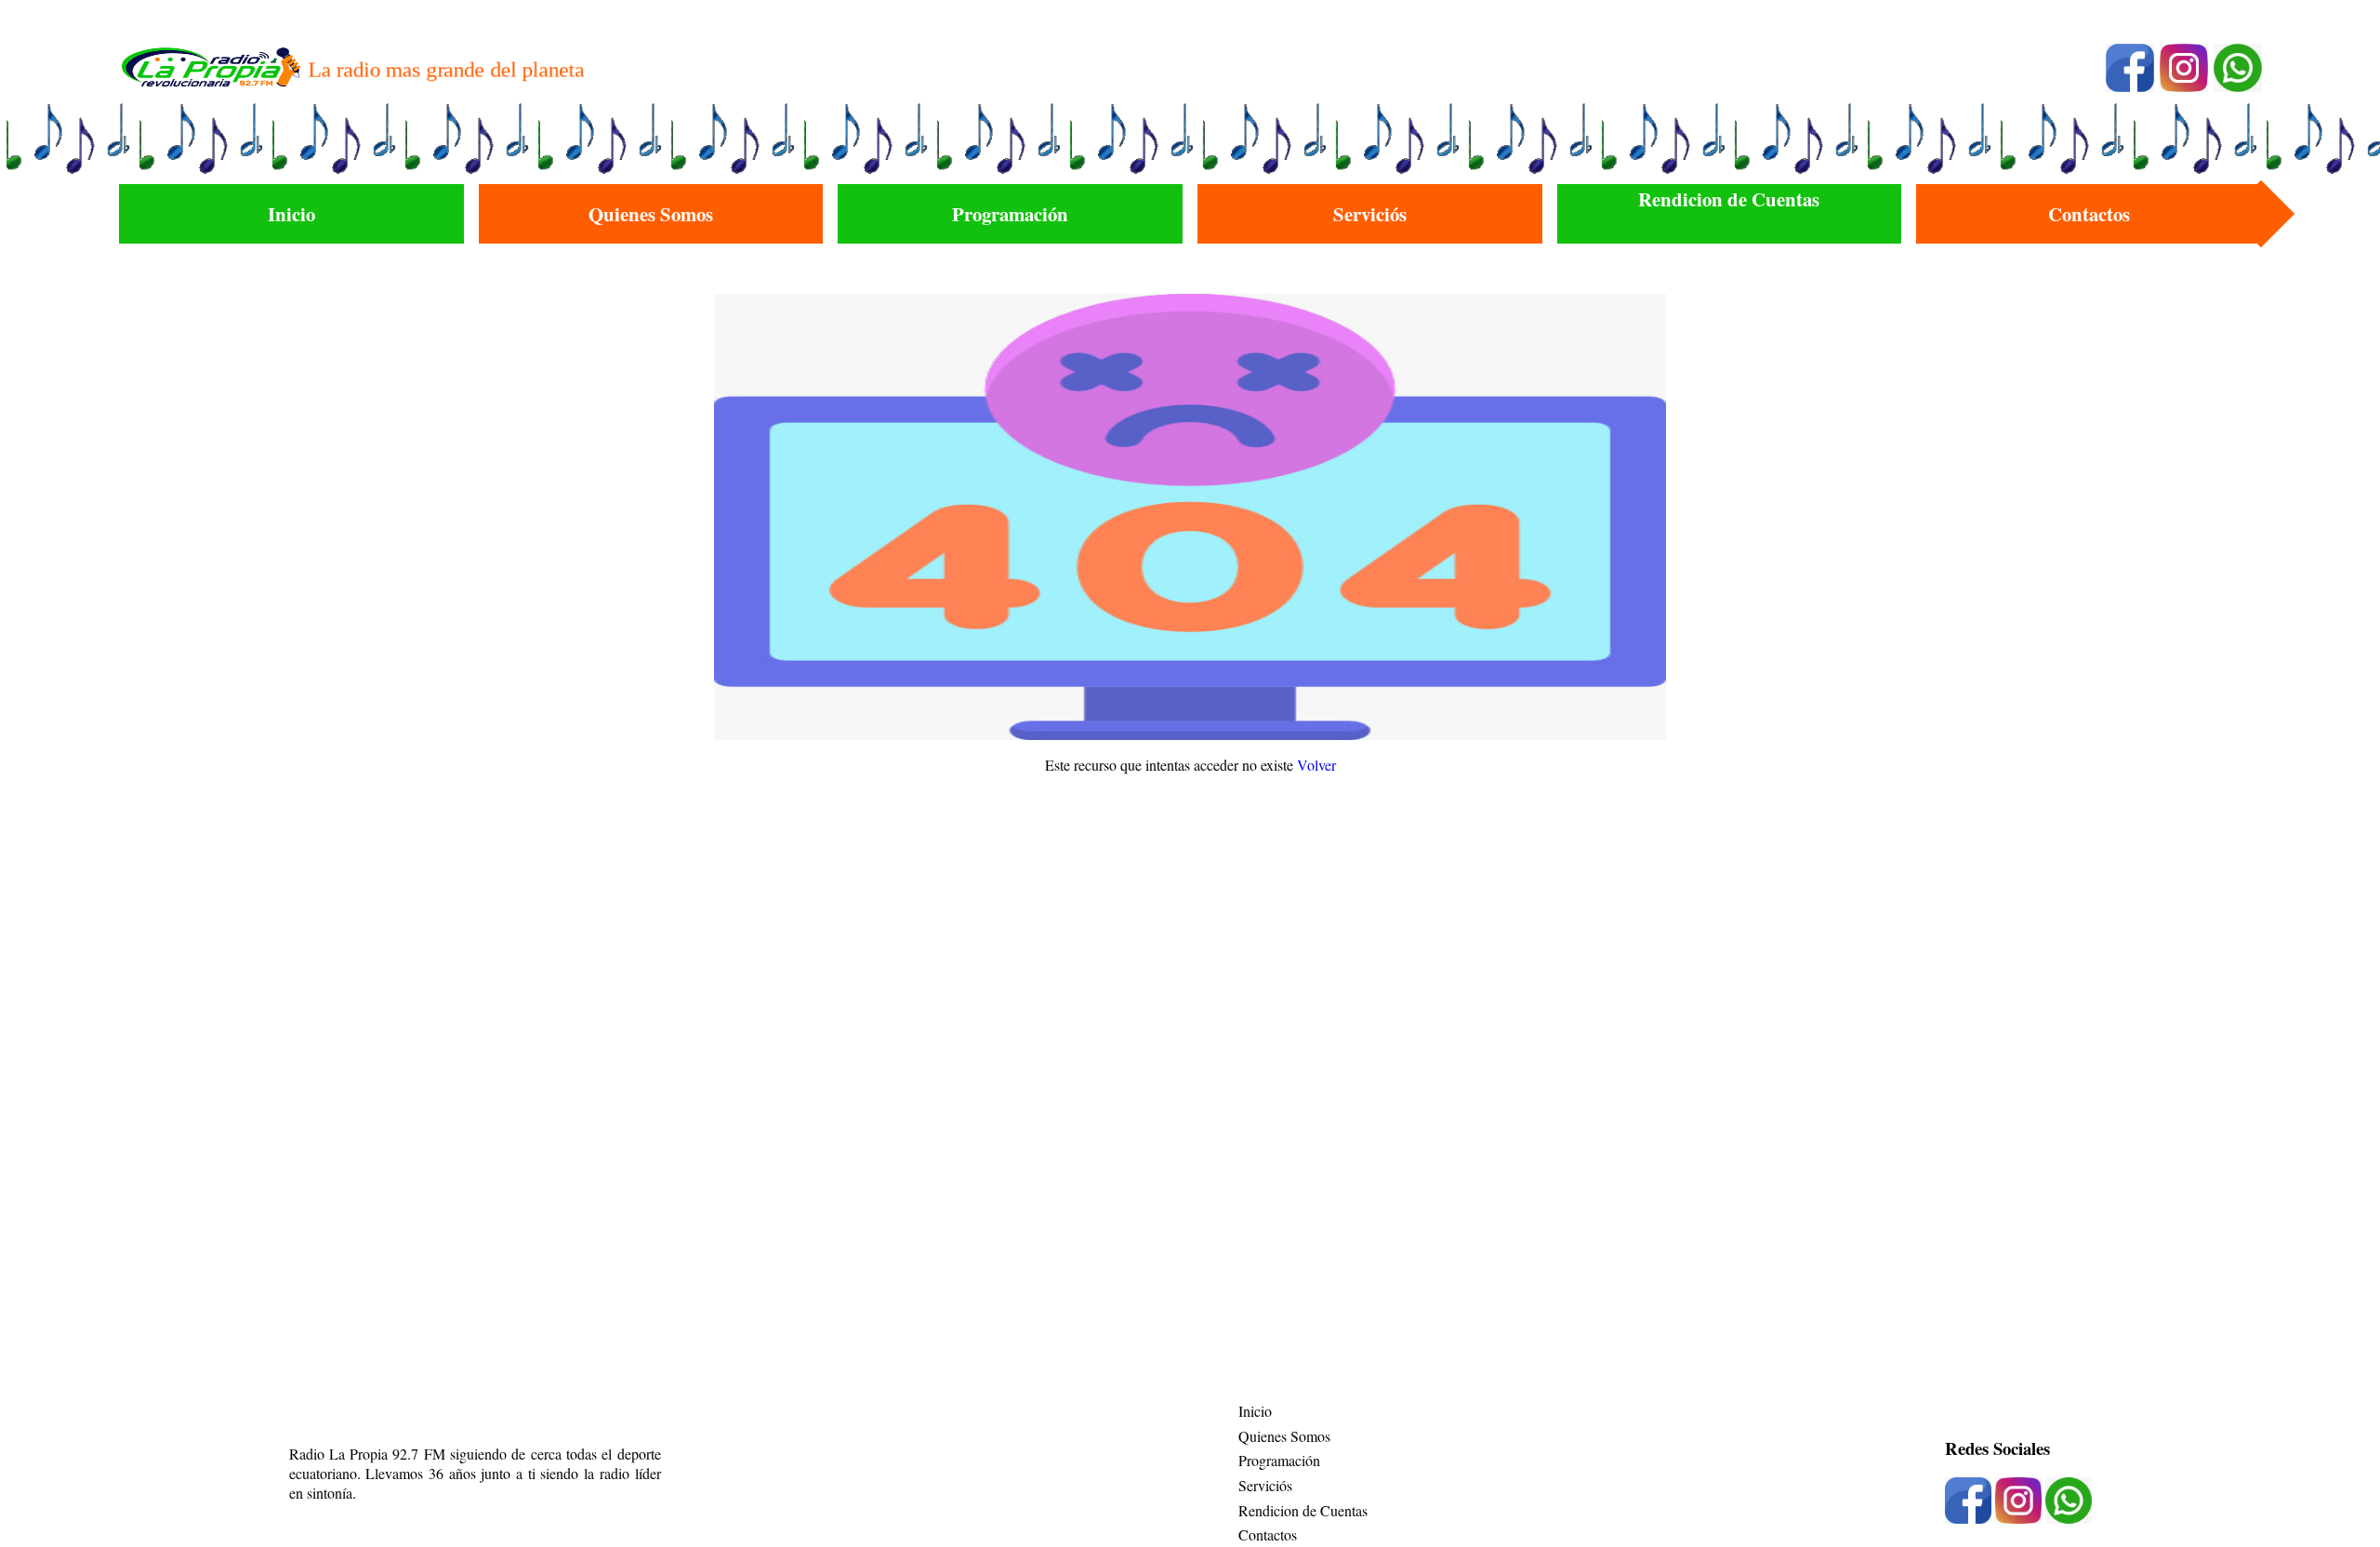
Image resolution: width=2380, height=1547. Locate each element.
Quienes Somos (1284, 1436)
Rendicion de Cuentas (1303, 1510)
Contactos (1268, 1534)
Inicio (1255, 1411)
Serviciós (1265, 1485)
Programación (1279, 1460)
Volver (1316, 765)
